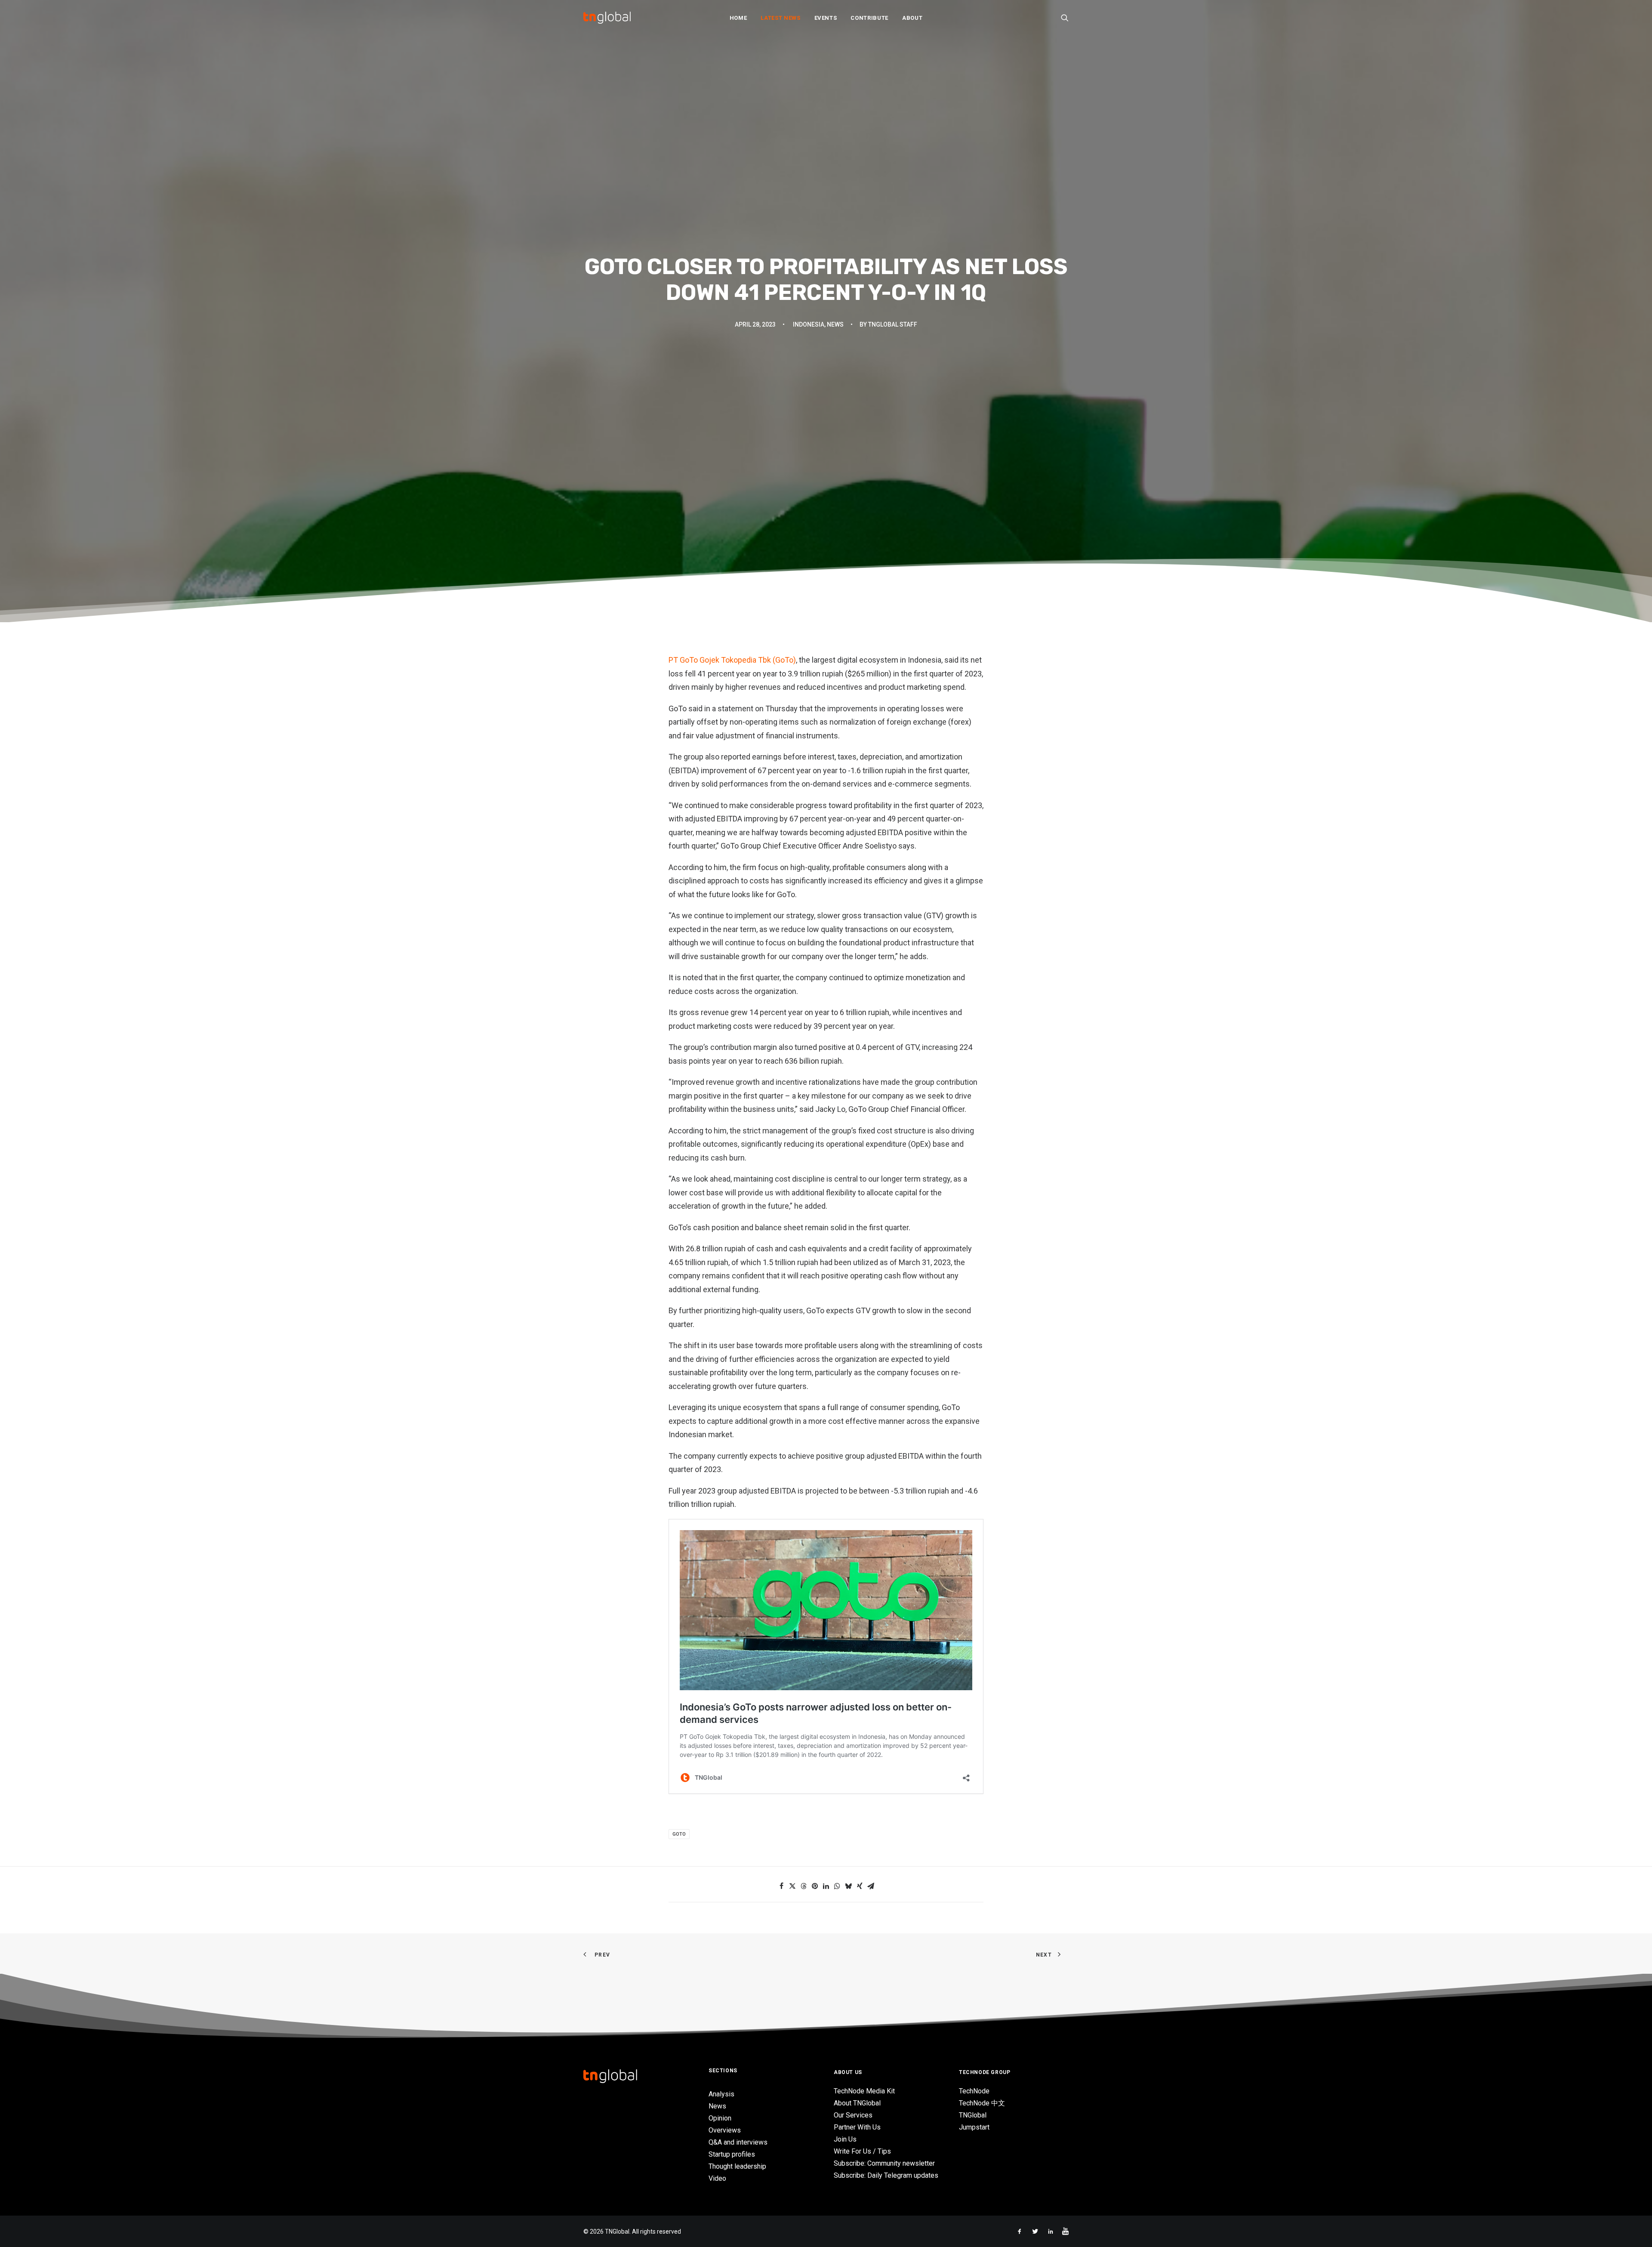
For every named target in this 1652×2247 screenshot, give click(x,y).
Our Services (853, 2115)
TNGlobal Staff (893, 324)
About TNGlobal (857, 2103)
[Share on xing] (860, 1886)
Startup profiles (732, 2154)
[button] (1065, 18)
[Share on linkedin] (826, 1886)
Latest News (780, 18)
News (835, 324)
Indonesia (809, 324)
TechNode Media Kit (864, 2091)
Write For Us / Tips (862, 2151)
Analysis (721, 2094)
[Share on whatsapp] (837, 1886)
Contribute (869, 18)
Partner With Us (857, 2127)
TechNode (974, 2091)
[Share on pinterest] (815, 1886)
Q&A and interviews (738, 2142)
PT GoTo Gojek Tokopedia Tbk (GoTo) (732, 660)
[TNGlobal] (607, 18)
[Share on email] (871, 1886)
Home (738, 18)
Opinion (720, 2118)
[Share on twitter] (792, 1886)
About (912, 18)
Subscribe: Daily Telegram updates (886, 2175)
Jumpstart (974, 2127)
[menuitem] (738, 18)
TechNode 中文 (982, 2103)
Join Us (845, 2139)
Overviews (725, 2130)
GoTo (679, 1834)
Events (826, 18)
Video (717, 2178)
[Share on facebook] (781, 1886)
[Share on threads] (804, 1886)
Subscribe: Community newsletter (884, 2163)
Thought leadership (737, 2166)
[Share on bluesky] (848, 1886)
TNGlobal (973, 2115)
